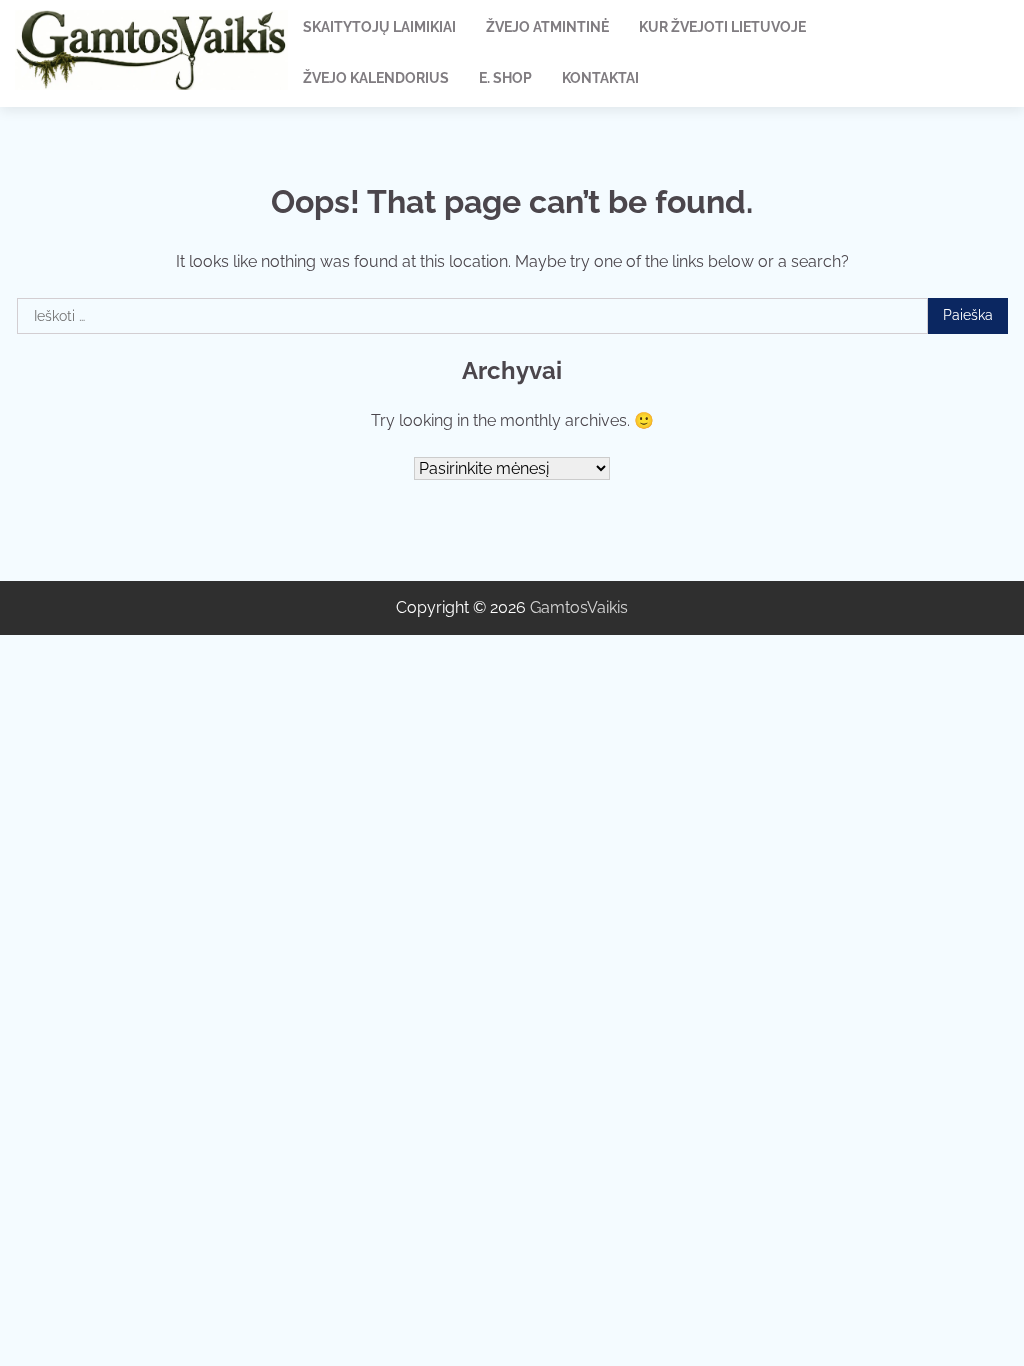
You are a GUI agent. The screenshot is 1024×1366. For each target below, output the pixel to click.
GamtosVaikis (579, 607)
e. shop (505, 78)
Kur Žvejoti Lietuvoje (722, 27)
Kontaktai (600, 78)
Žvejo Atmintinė (547, 27)
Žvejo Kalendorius (376, 78)
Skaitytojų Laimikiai (379, 27)
